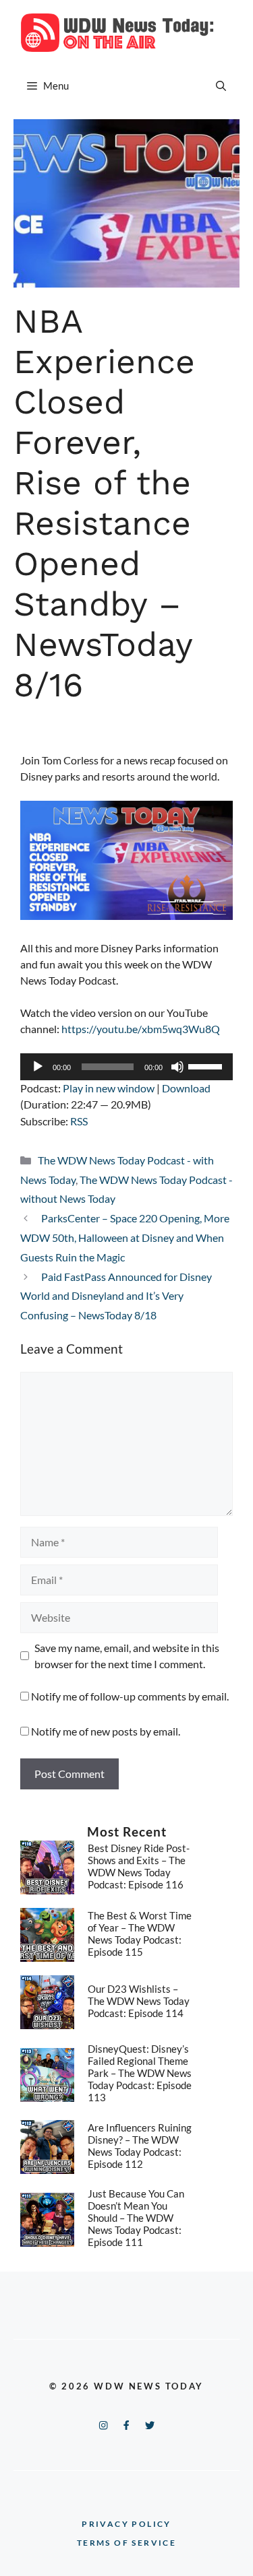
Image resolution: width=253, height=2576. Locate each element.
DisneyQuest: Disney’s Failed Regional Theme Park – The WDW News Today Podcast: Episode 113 (140, 2073)
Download (186, 1088)
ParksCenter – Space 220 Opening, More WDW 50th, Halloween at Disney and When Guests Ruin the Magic (125, 1237)
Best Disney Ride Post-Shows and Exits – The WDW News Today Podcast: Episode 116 (139, 1866)
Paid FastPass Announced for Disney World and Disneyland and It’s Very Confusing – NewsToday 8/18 (116, 1296)
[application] (126, 1067)
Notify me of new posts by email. (106, 1731)
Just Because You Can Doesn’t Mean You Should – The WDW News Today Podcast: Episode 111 (136, 2218)
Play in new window (109, 1088)
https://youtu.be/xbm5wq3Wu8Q (141, 1029)
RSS (79, 1121)
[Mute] (177, 1067)
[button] (221, 86)
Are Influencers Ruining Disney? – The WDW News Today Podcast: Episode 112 (140, 2146)
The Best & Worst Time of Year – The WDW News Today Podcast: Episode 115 (140, 1934)
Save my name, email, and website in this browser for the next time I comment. (127, 1656)
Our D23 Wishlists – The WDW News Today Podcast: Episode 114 (139, 2001)
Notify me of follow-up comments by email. (130, 1696)
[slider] (207, 1065)
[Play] (38, 1067)
